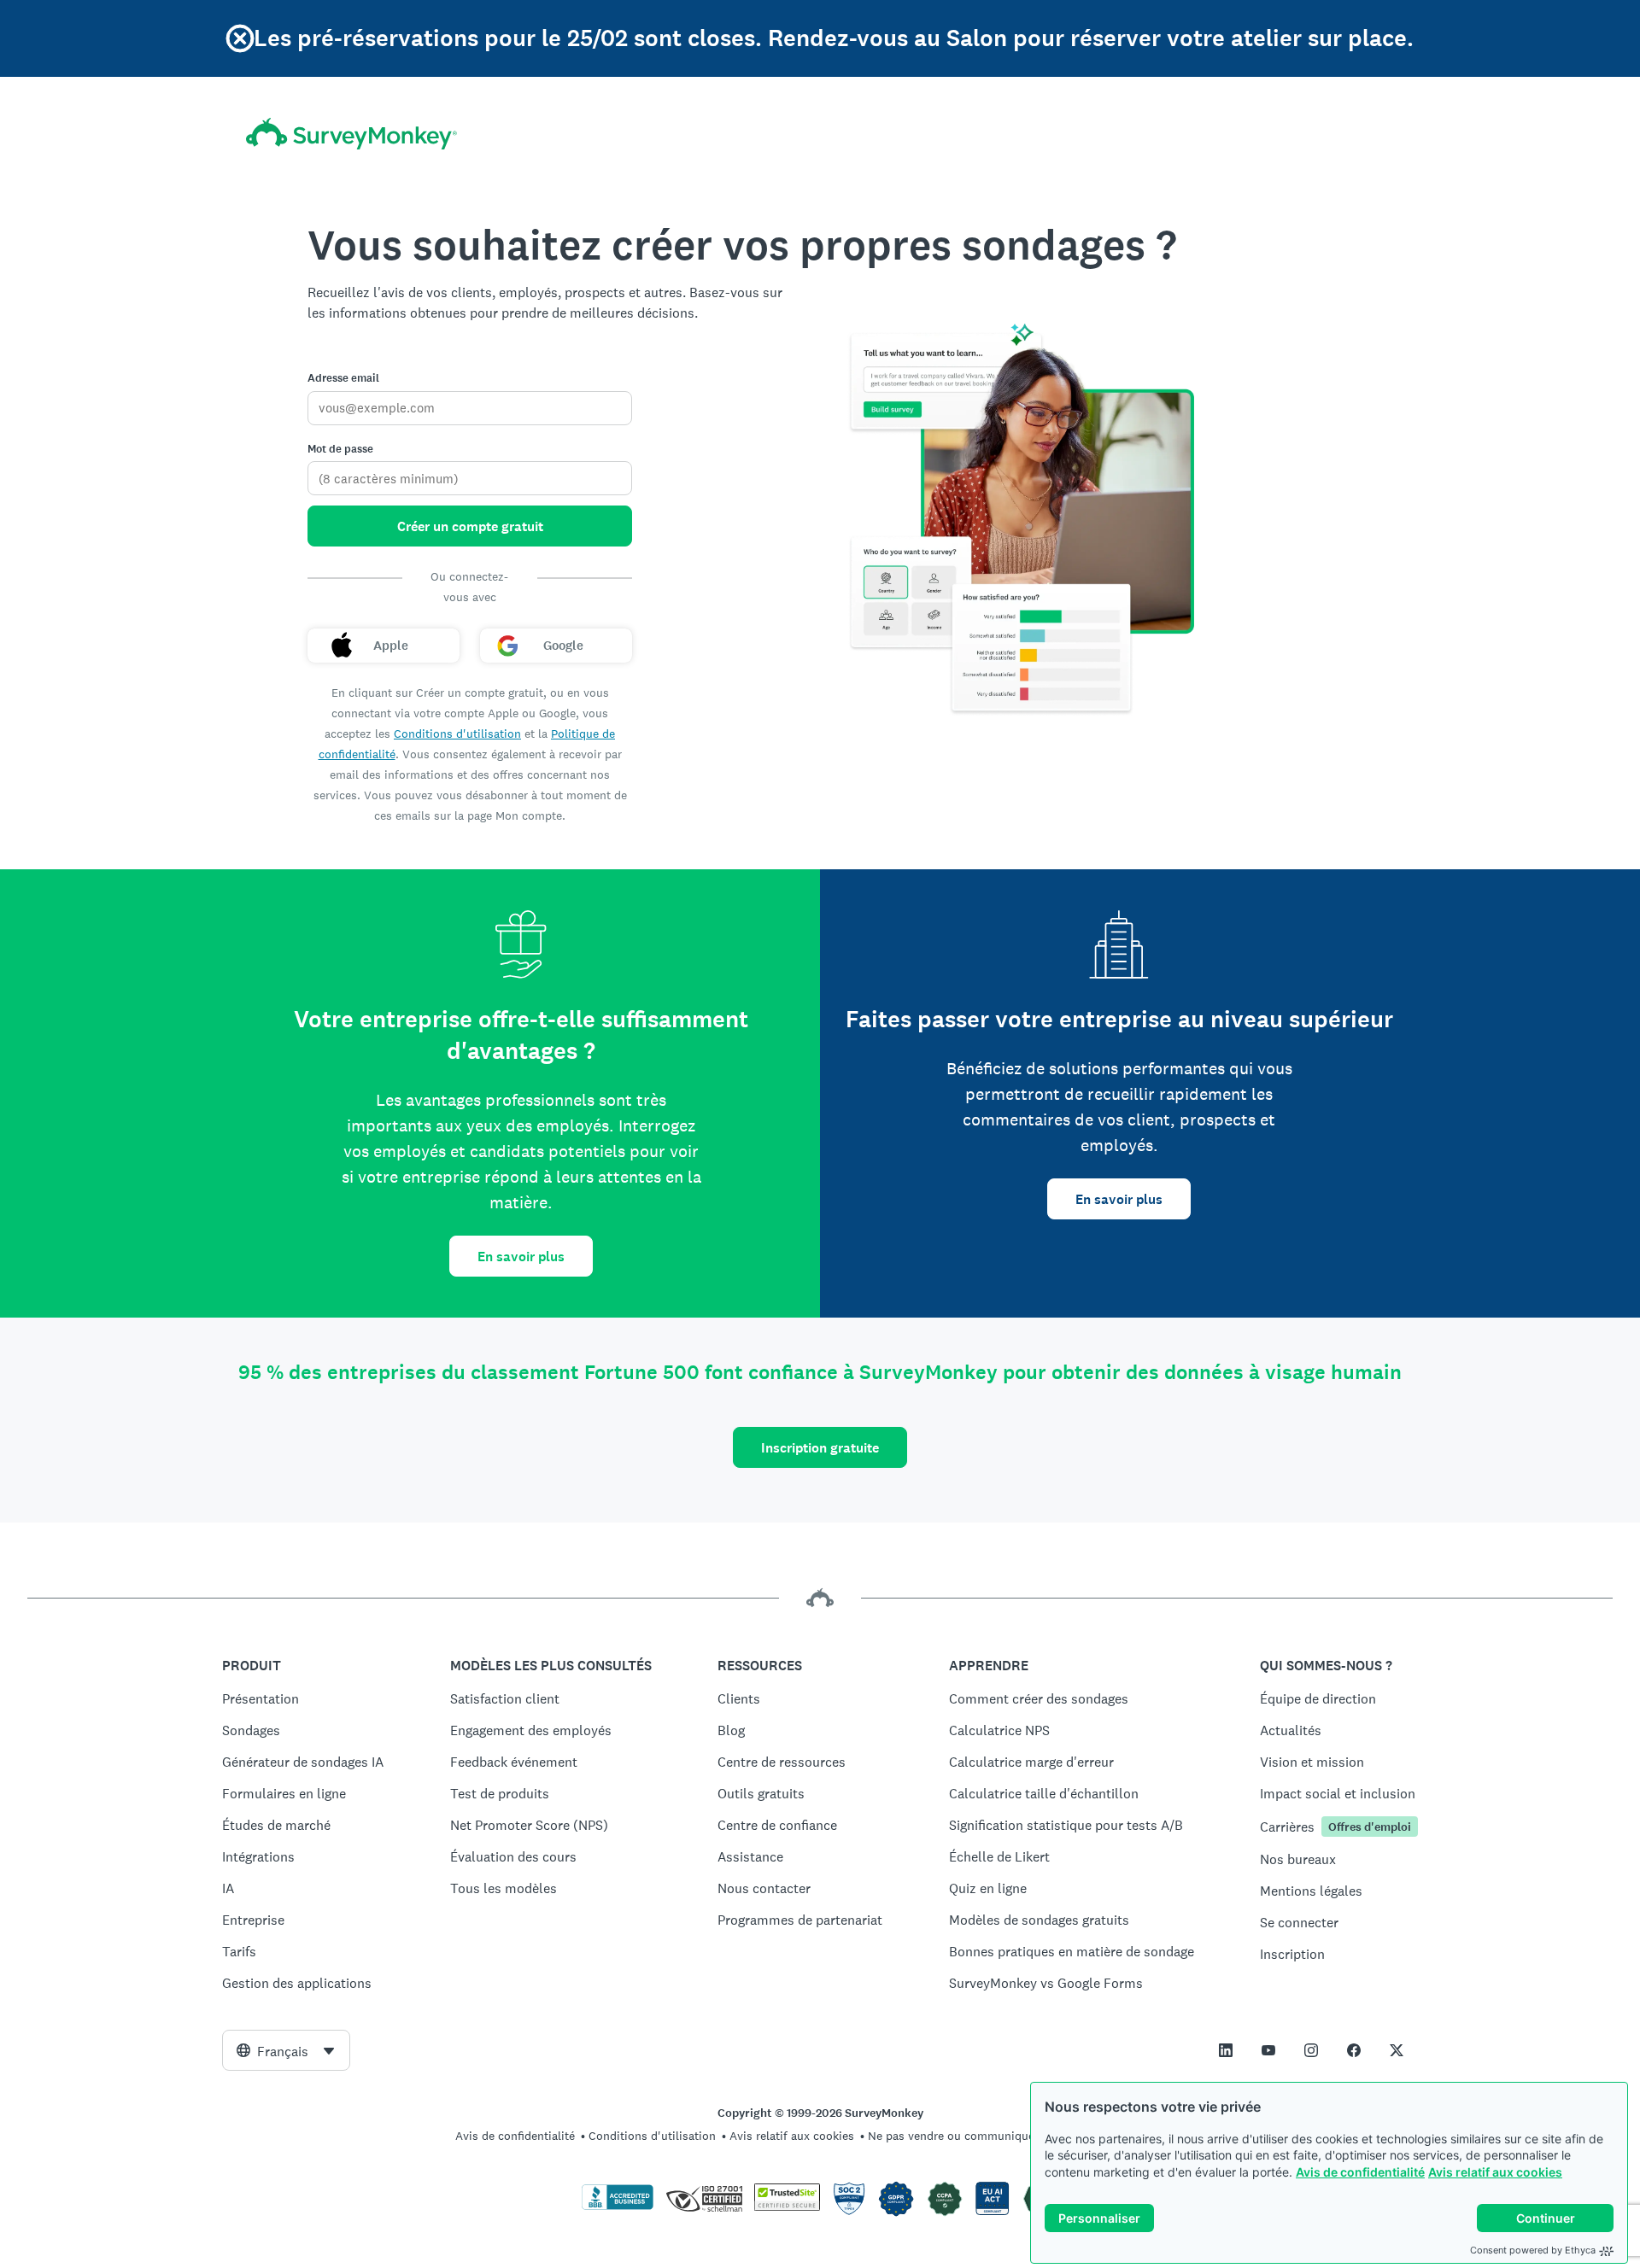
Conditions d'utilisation (457, 734)
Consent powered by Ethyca (1533, 2250)
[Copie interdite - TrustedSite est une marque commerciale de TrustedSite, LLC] (787, 2207)
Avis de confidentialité (1360, 2172)
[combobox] (286, 2050)
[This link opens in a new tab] (1226, 2050)
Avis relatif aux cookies (1495, 2172)
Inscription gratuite (820, 1448)
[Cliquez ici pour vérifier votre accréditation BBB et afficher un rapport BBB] (618, 2207)
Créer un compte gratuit (470, 526)
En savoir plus (521, 1257)
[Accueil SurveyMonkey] (351, 134)
